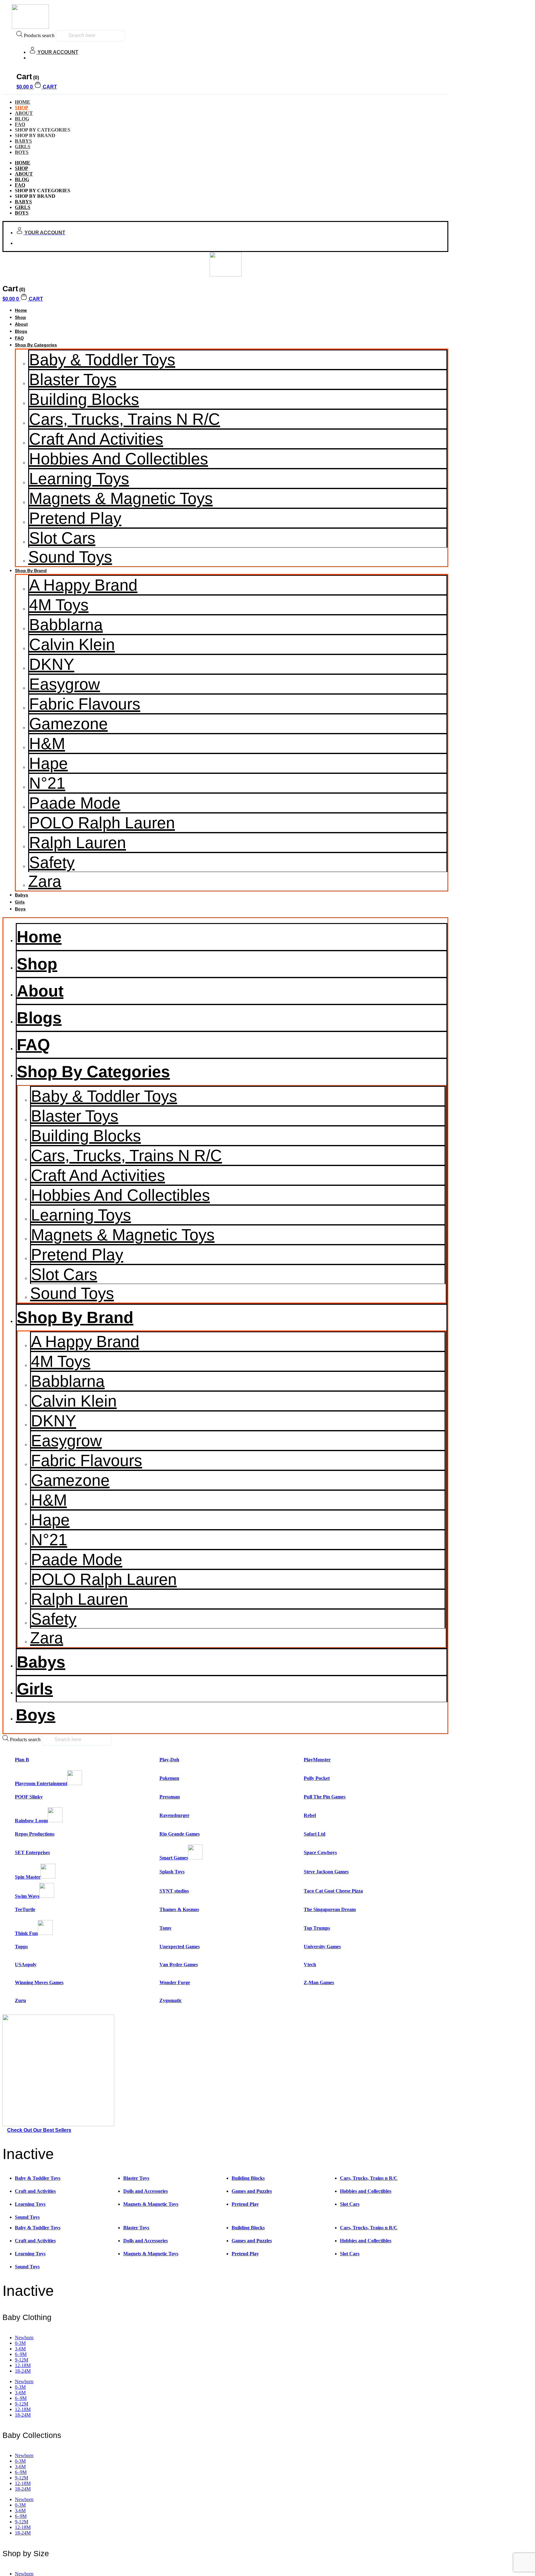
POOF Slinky (29, 1797)
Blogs (21, 331)
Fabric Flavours (85, 704)
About (24, 174)
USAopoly (26, 1965)
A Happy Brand (83, 585)
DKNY (52, 664)
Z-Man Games (319, 1982)
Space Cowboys (320, 1852)
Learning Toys (79, 479)
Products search (39, 35)
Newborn (24, 2337)
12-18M (23, 2365)
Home (21, 310)
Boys (20, 909)
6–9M (21, 2354)
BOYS (22, 152)
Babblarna (66, 625)
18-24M (23, 2371)
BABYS (23, 202)
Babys (22, 895)
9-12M (22, 2360)
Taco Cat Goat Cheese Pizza (333, 1891)
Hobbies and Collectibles (119, 459)
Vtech (310, 1965)
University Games (322, 1947)
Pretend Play (75, 518)
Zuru (20, 2000)
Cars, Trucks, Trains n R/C (125, 419)
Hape (48, 763)
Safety (52, 862)
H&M (47, 744)
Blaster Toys (73, 379)
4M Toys (59, 605)
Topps (21, 1947)
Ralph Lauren (78, 843)
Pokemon (169, 1778)
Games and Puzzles (252, 2191)
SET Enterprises (32, 1852)
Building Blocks (84, 399)
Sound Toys (70, 557)
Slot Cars (62, 538)
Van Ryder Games (179, 1965)
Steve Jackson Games (326, 1872)
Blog (22, 179)
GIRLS (23, 207)
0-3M (20, 2343)
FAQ (20, 185)
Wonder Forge (175, 1982)
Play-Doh (169, 1760)
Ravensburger (174, 1815)
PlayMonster (317, 1760)
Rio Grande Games (180, 1834)
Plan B (22, 1760)
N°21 (47, 783)
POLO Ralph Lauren (102, 823)
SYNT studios (174, 1891)
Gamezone (68, 724)
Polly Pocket (317, 1778)
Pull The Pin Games (325, 1797)
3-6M (20, 2349)
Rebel (310, 1815)
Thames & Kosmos (179, 1909)
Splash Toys (172, 1872)
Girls (20, 902)
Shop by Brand (31, 570)
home (23, 163)
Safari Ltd (315, 1834)
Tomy (165, 1928)
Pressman (170, 1797)
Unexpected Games (180, 1947)
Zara (45, 881)
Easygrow (65, 684)
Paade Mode (75, 803)
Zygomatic (171, 2000)
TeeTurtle (25, 1909)
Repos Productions (35, 1834)
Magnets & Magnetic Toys (121, 498)
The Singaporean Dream (330, 1909)
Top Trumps (317, 1928)
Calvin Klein (72, 644)
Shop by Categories (36, 345)
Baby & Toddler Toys (102, 360)
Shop (22, 168)
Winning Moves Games (39, 1982)
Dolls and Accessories (146, 2191)
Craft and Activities (96, 439)
